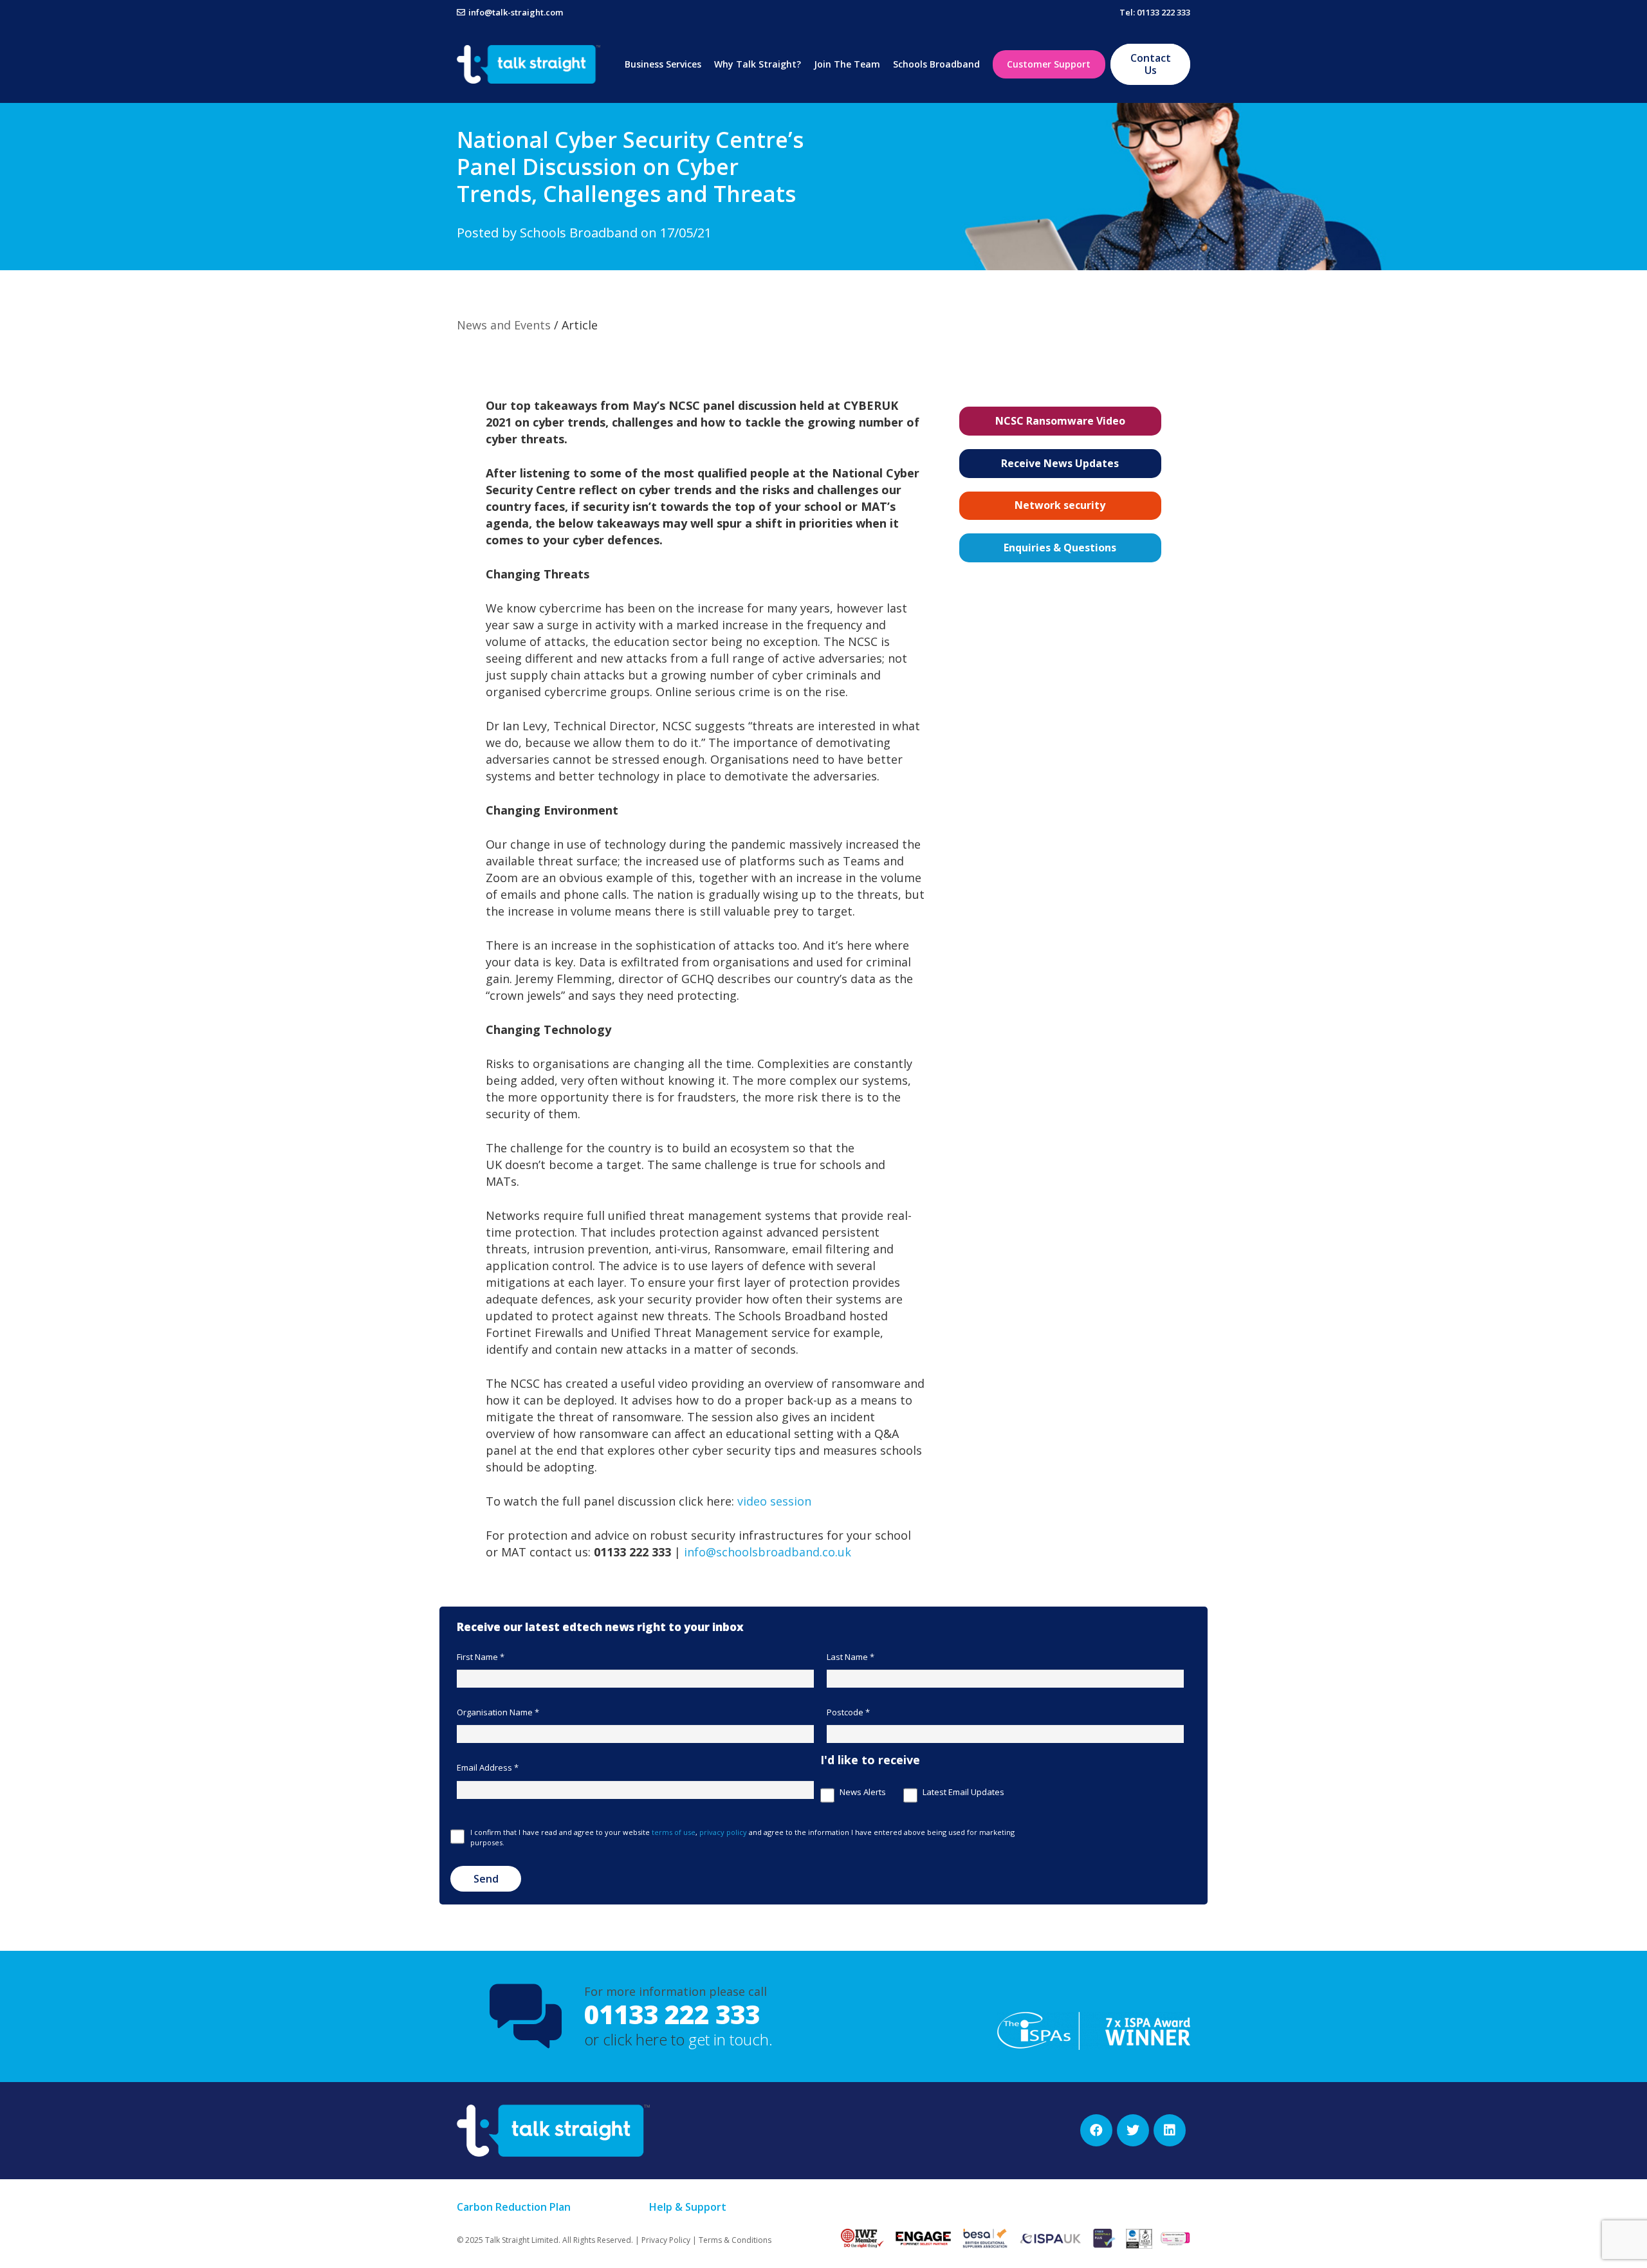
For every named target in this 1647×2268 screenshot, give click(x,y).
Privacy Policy (666, 2240)
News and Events (504, 325)
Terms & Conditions (735, 2240)
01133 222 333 (672, 2014)
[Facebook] (1096, 2130)
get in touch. (731, 2039)
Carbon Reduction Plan (514, 2207)
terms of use (674, 1832)
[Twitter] (1133, 2130)
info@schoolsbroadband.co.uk (768, 1552)
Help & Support (688, 2207)
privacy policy (723, 1832)
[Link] (529, 64)
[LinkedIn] (1170, 2130)
